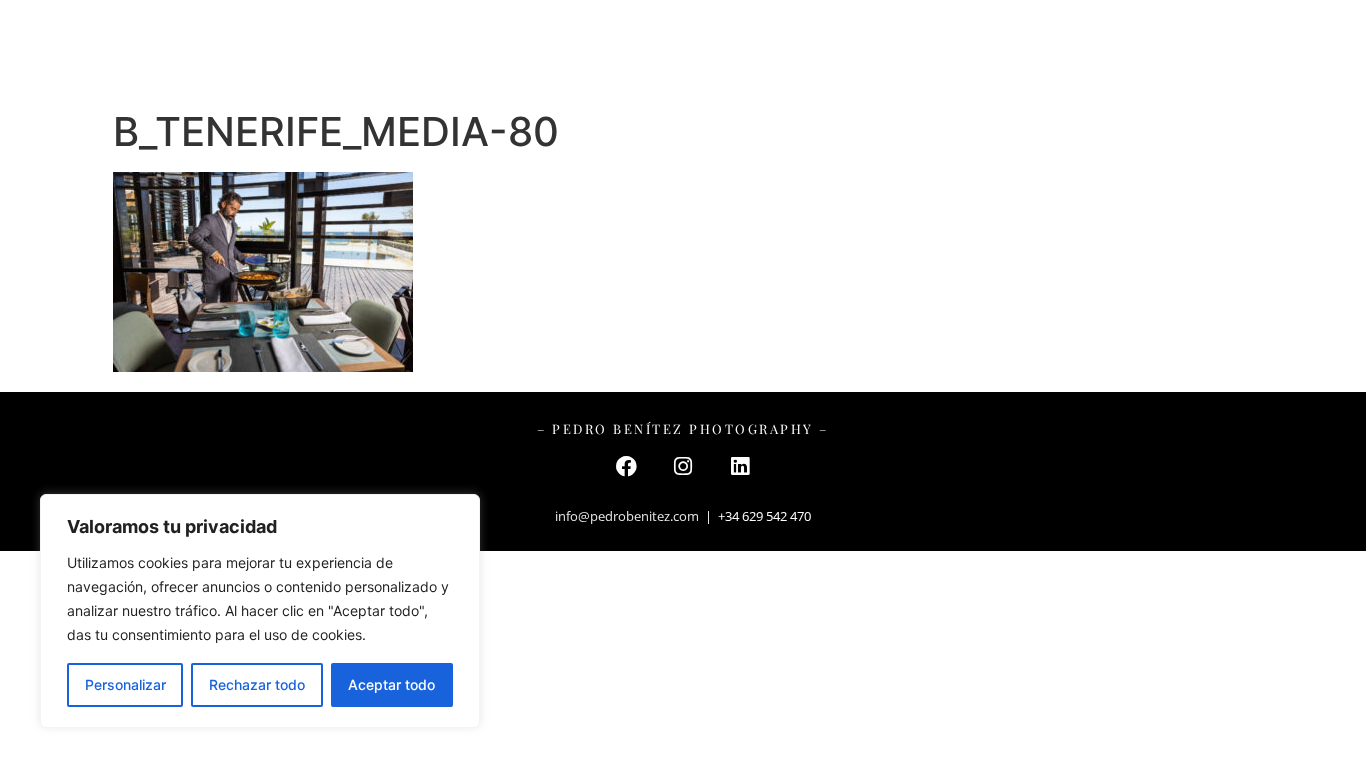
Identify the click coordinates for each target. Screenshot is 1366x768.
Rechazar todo (257, 684)
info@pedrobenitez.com (627, 516)
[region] (260, 611)
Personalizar (125, 684)
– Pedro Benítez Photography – (683, 49)
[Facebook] (626, 466)
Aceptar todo (391, 684)
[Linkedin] (740, 466)
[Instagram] (683, 466)
